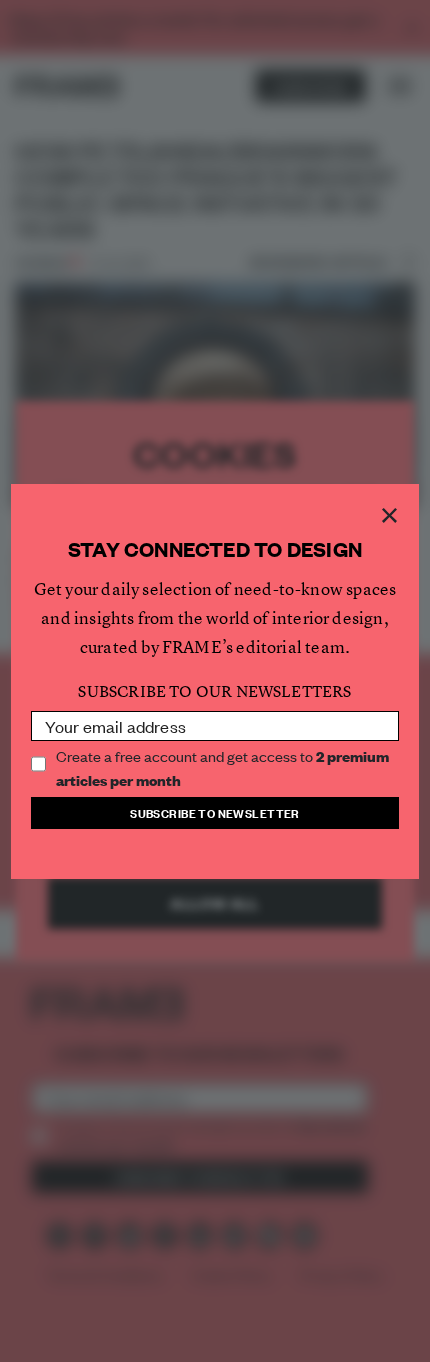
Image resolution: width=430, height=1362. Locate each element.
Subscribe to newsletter (215, 812)
